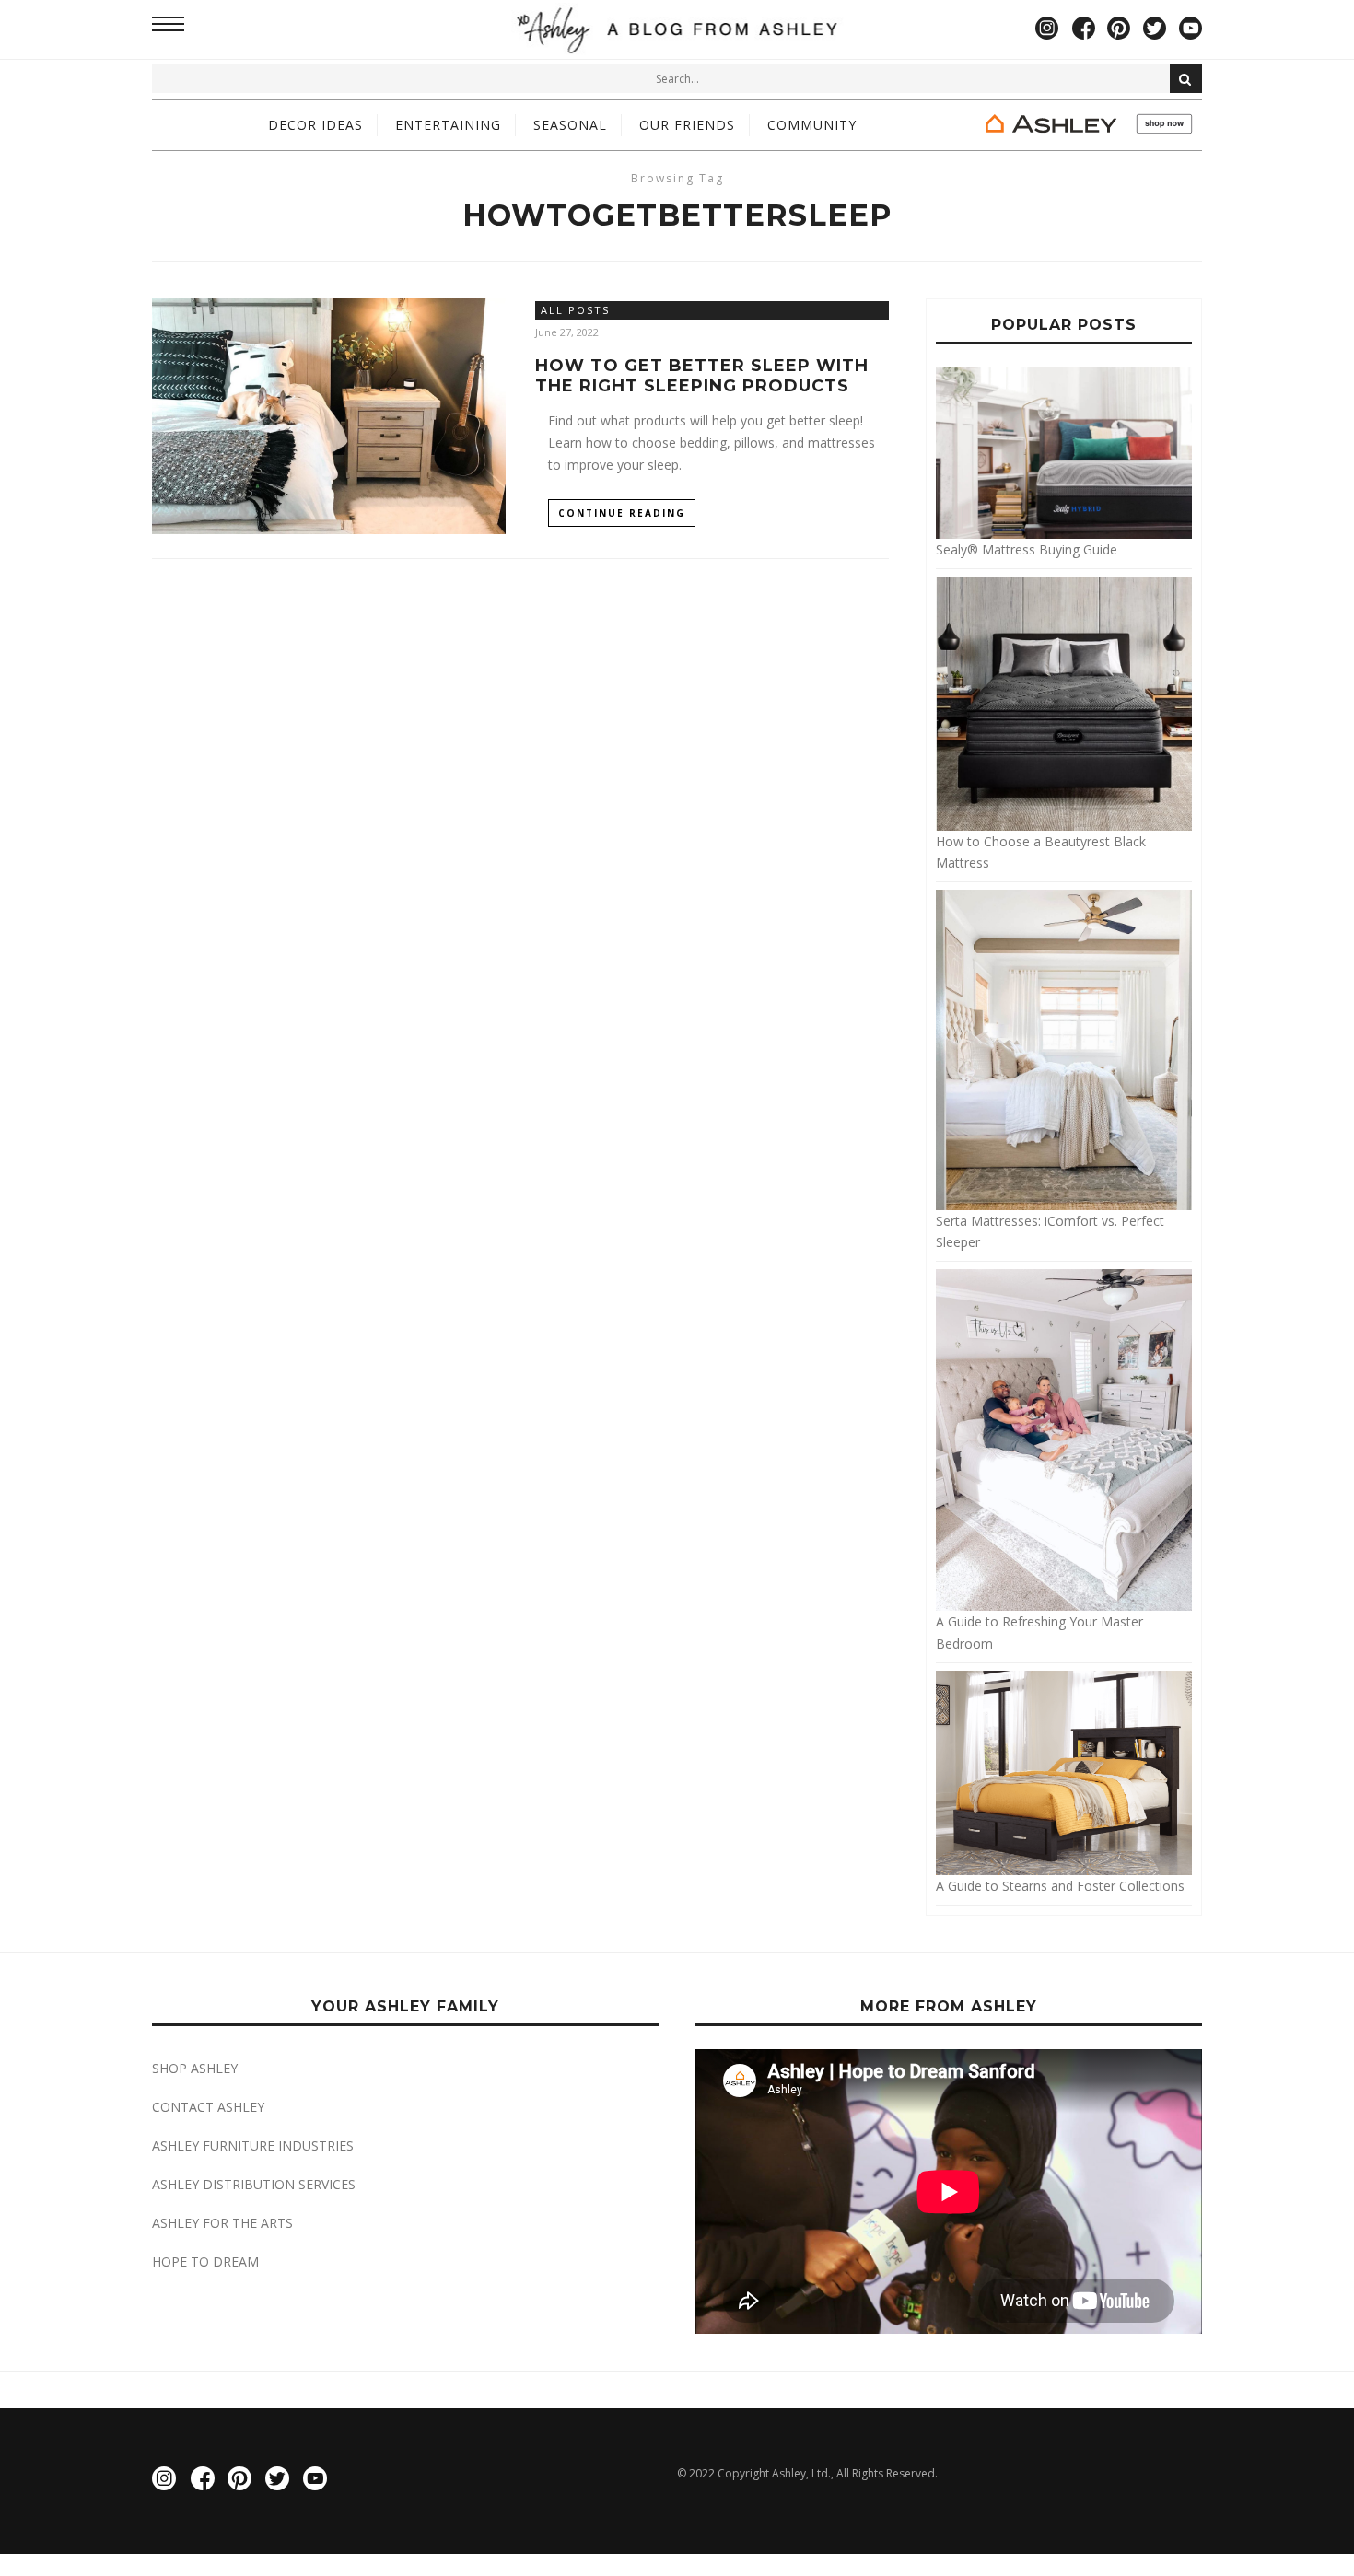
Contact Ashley (208, 2107)
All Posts (575, 310)
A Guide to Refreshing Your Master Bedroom (1039, 1632)
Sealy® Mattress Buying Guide (1027, 549)
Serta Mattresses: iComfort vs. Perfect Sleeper (1050, 1231)
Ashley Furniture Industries (253, 2145)
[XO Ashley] (677, 29)
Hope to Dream (205, 2261)
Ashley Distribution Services (254, 2184)
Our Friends (687, 125)
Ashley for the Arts (222, 2223)
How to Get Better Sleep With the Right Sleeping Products (702, 376)
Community (812, 125)
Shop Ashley (195, 2068)
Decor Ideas (315, 125)
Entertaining (448, 125)
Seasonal (570, 125)
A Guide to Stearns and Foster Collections (1060, 1886)
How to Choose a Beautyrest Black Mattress (1041, 852)
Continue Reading (622, 513)
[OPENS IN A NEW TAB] (1087, 125)
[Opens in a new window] (1047, 29)
